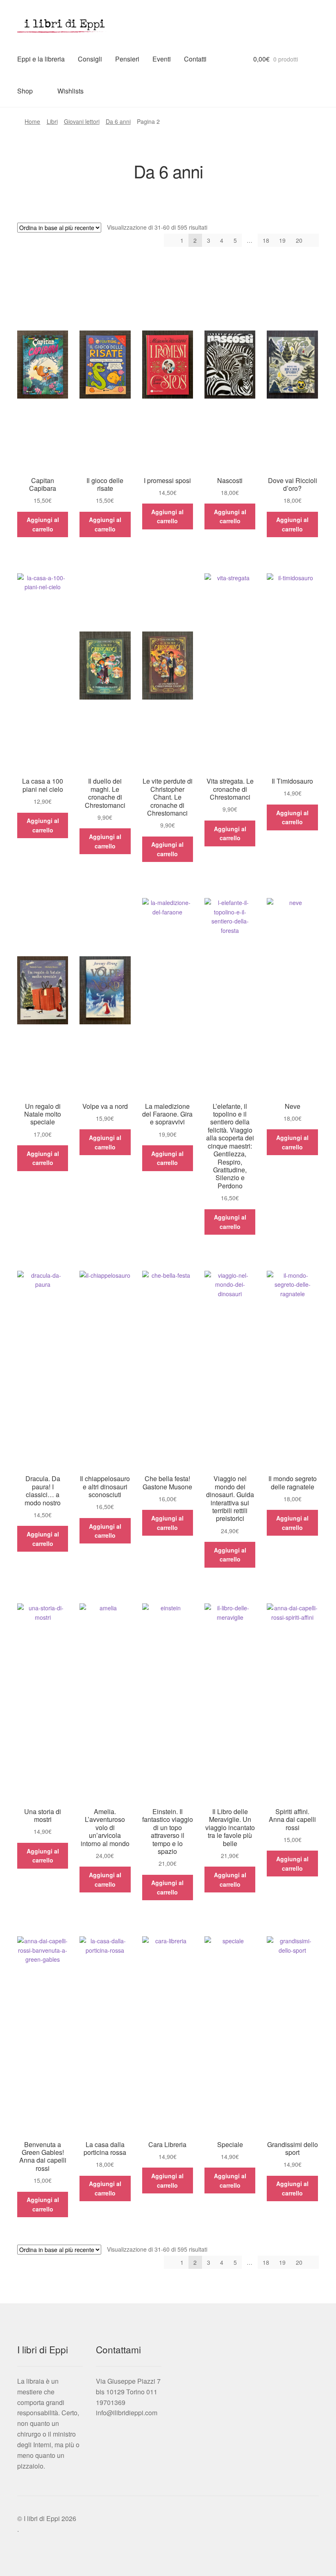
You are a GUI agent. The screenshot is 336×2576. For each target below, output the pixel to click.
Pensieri (127, 59)
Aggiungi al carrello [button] (43, 524)
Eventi (162, 59)
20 (299, 240)
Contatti (195, 59)
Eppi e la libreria (41, 59)
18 (266, 240)
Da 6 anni (118, 121)
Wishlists (70, 91)
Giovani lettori (82, 121)
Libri (52, 121)
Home (32, 121)
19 (282, 240)
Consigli (90, 59)
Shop (25, 91)
